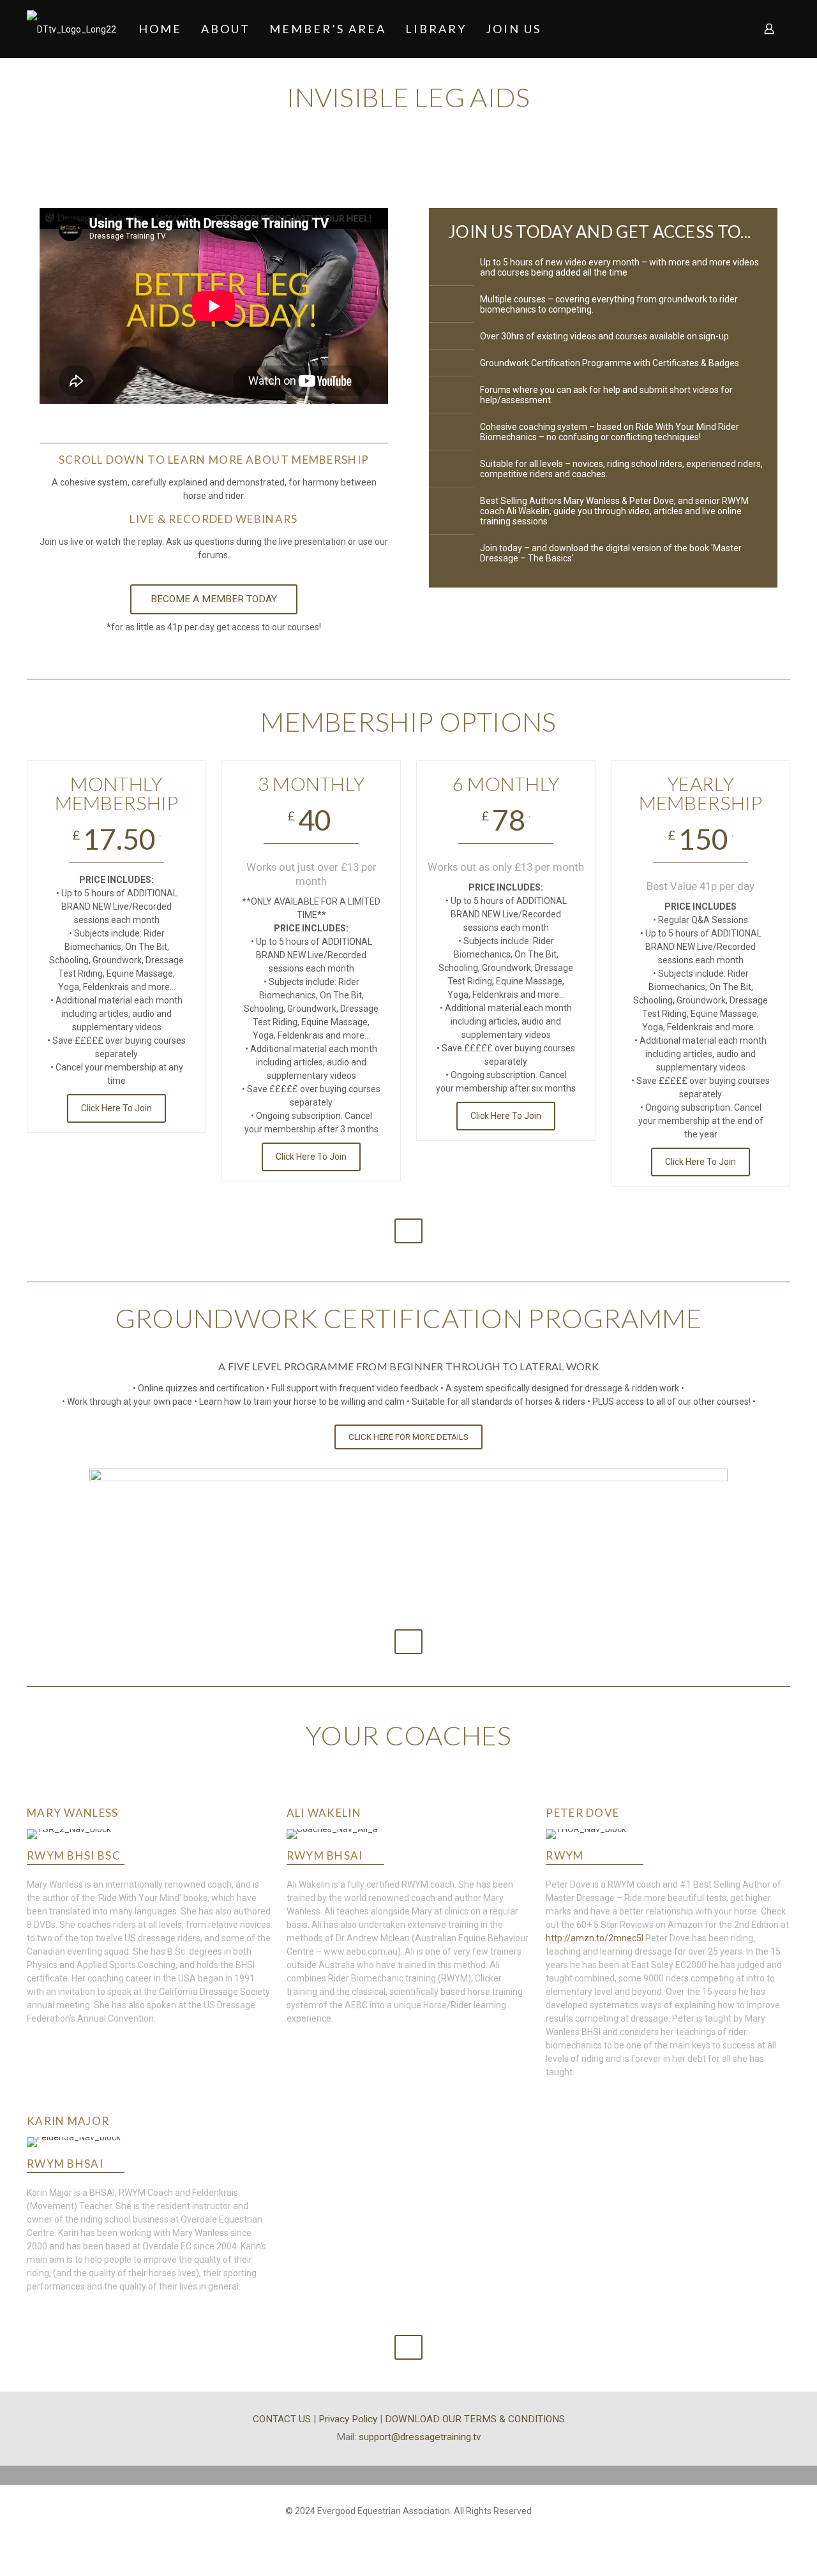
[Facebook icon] (409, 2531)
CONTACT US (282, 2419)
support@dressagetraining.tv (420, 2437)
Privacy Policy (348, 2419)
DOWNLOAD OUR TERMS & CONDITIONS (475, 2419)
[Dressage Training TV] (71, 29)
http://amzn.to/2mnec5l (595, 1938)
